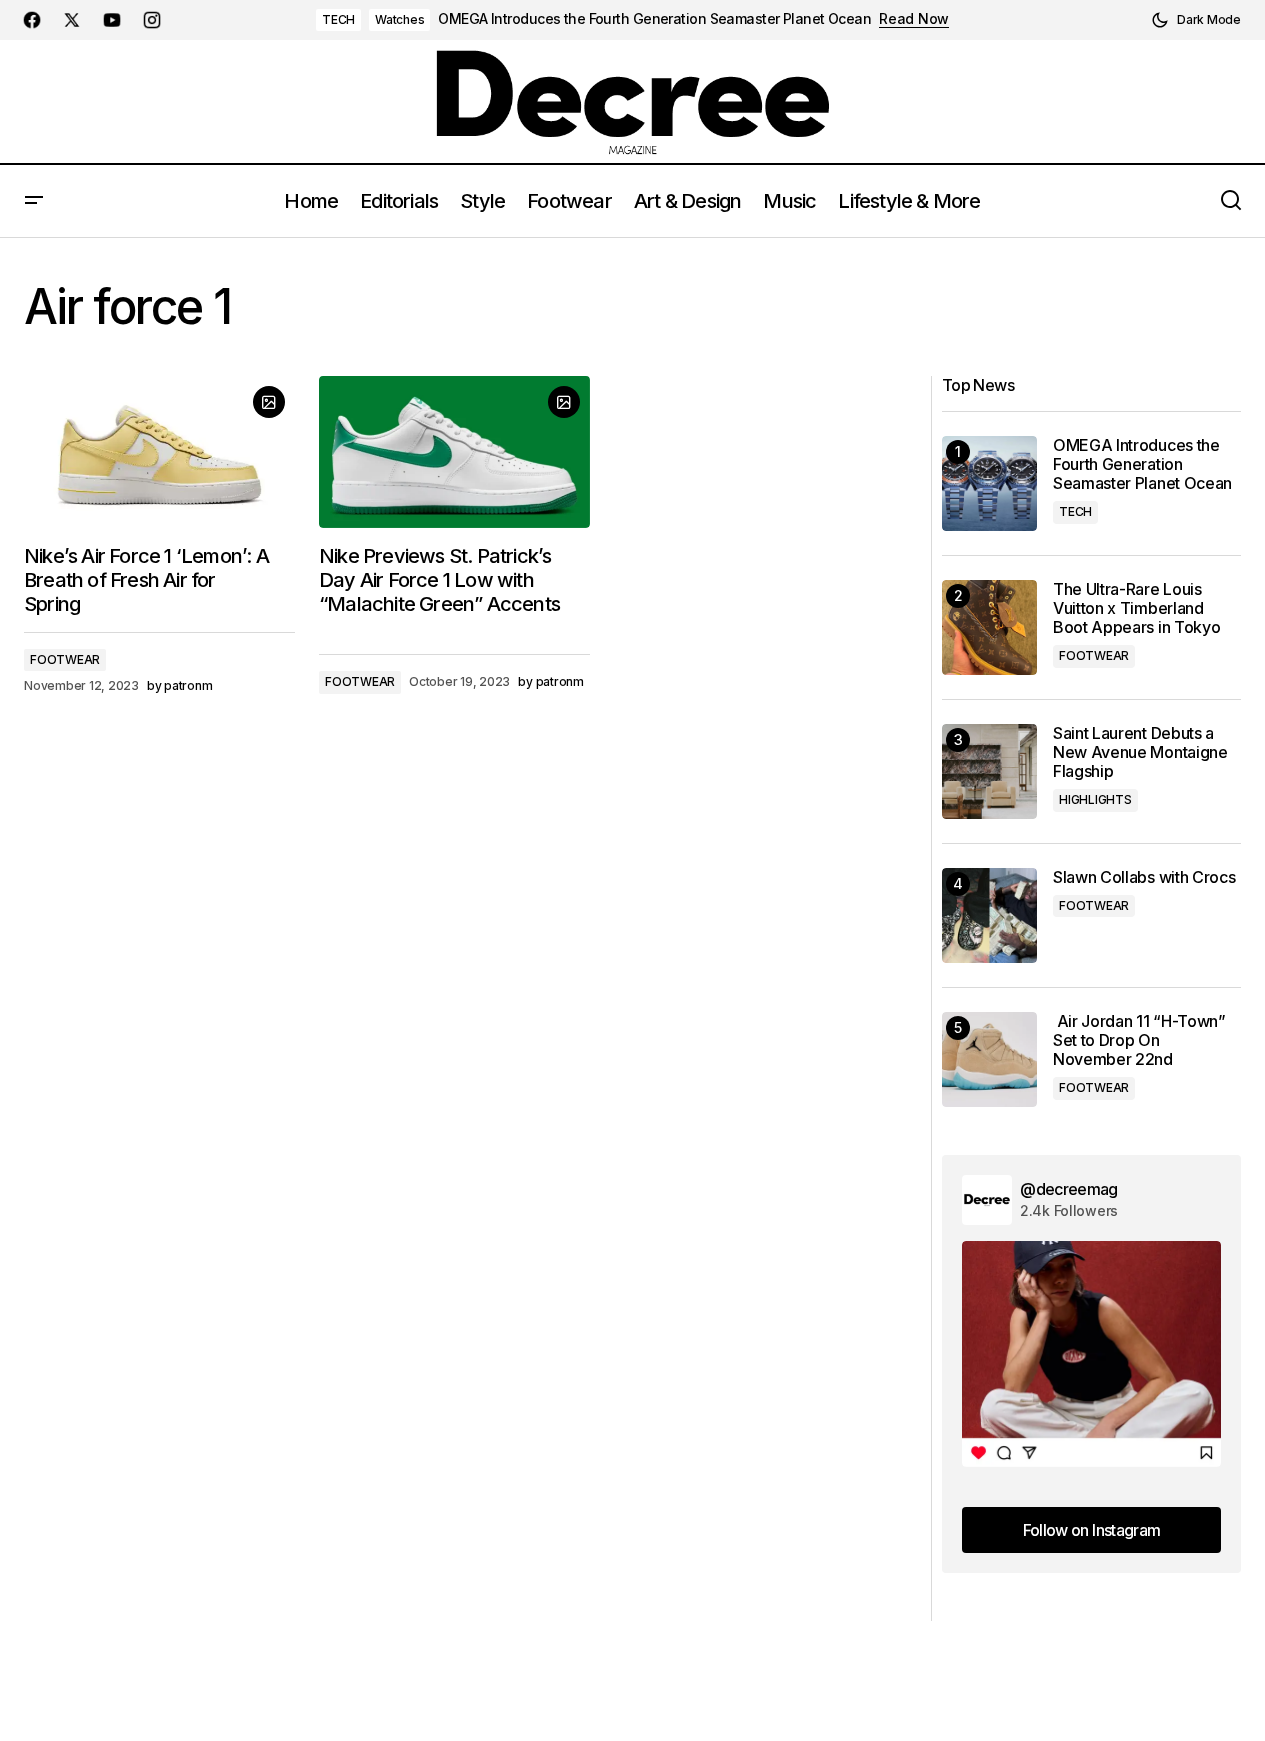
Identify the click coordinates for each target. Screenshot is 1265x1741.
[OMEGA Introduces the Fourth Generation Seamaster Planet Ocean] (989, 483)
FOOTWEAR (65, 659)
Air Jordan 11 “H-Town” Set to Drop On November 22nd (1139, 1040)
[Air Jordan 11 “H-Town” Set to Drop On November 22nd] (989, 1059)
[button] (1196, 20)
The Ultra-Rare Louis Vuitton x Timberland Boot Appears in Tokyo (1136, 608)
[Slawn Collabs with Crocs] (989, 915)
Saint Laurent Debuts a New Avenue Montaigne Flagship (1140, 752)
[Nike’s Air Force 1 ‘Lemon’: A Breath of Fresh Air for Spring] (159, 452)
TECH (338, 19)
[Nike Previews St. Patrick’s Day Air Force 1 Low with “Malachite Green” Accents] (454, 452)
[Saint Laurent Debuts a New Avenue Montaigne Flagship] (989, 771)
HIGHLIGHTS (1095, 799)
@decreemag (1069, 1189)
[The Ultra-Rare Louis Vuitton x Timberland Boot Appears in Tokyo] (989, 627)
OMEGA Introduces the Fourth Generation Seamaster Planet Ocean (654, 19)
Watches (399, 19)
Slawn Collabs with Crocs (1144, 877)
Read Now (914, 19)
